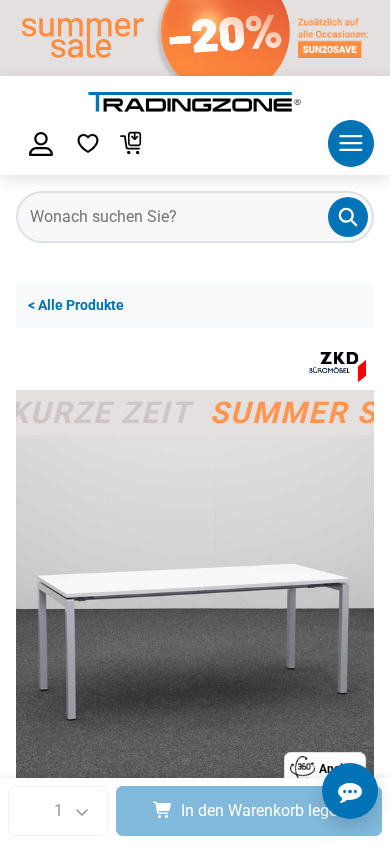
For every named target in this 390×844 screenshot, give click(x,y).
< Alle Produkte (76, 305)
